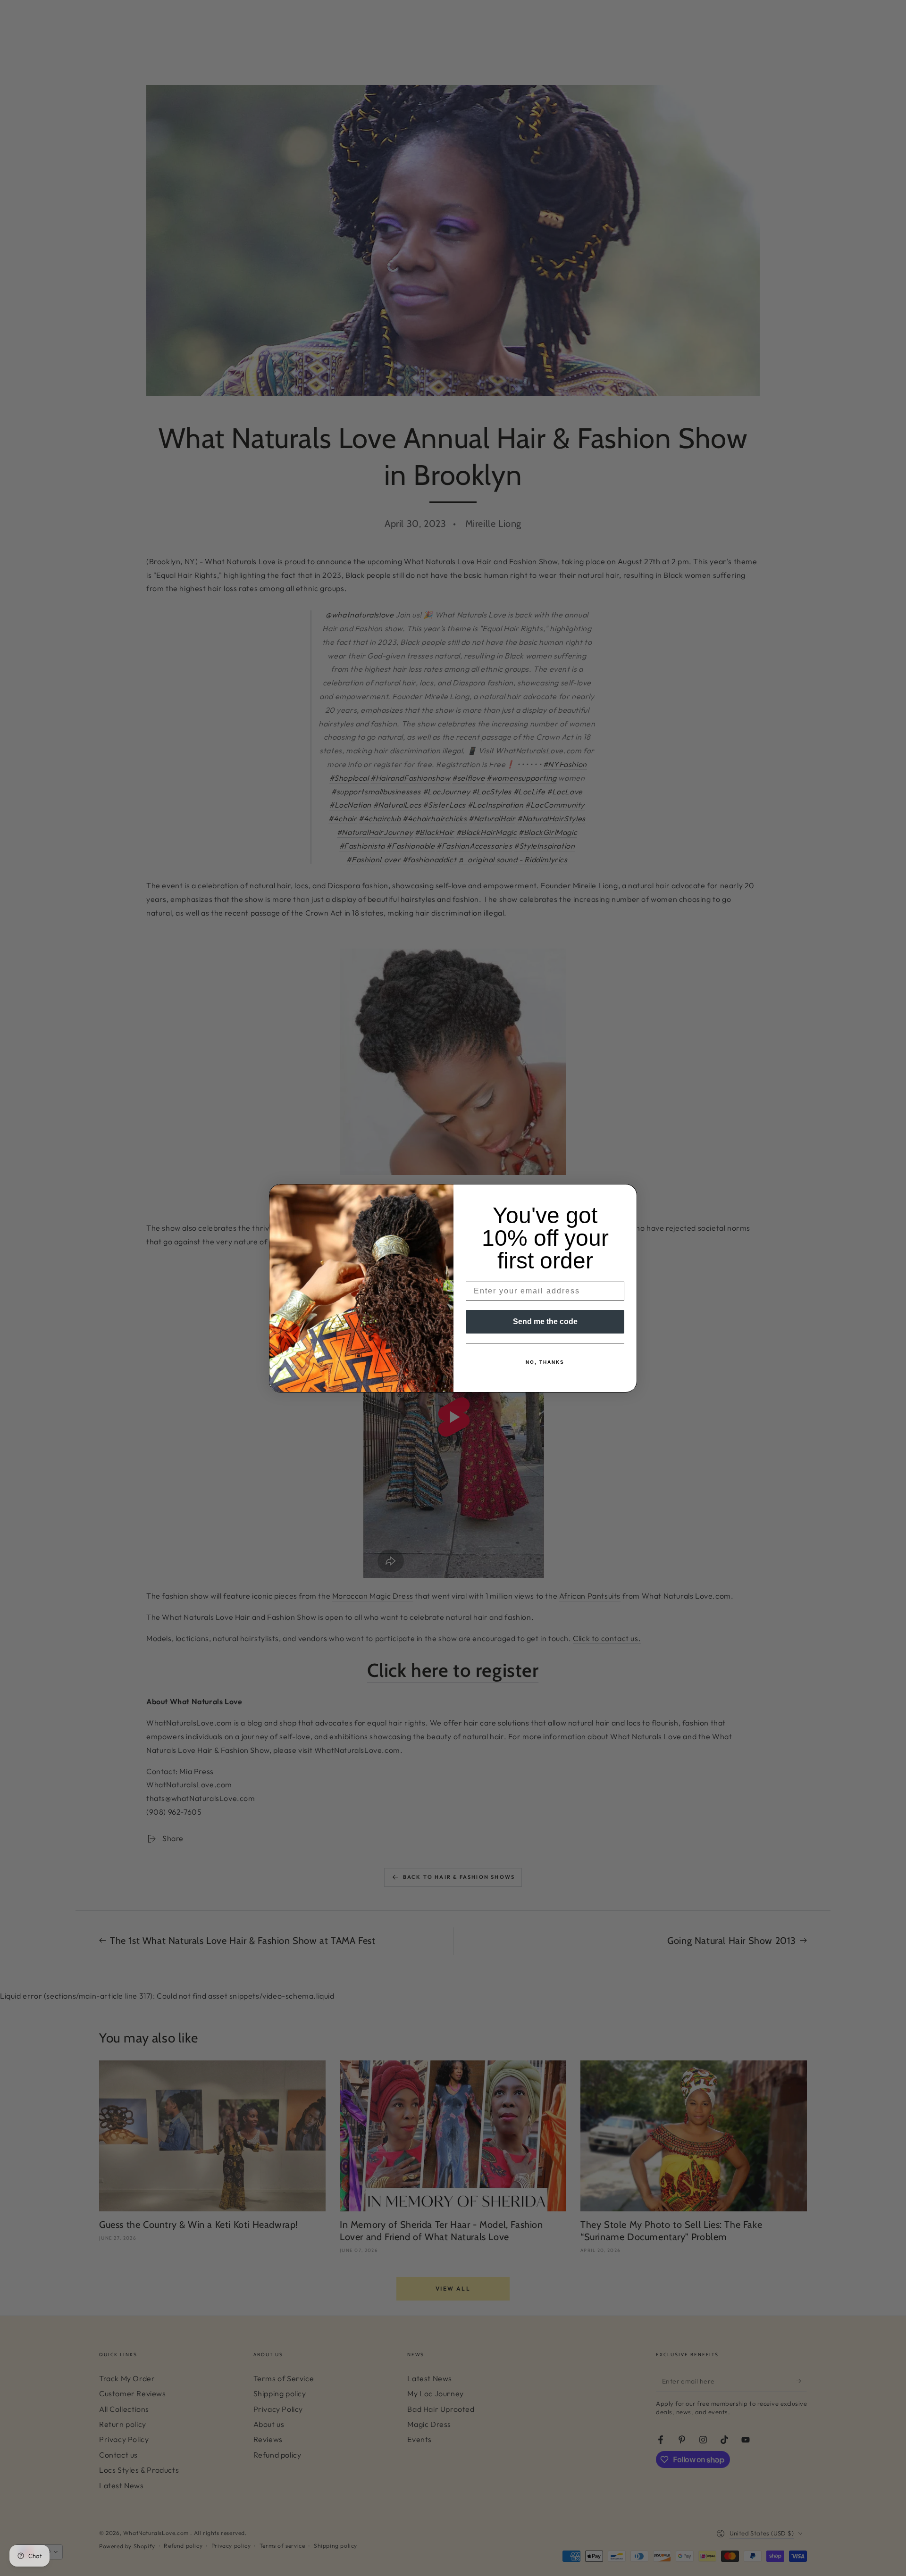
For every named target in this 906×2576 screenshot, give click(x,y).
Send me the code (545, 1321)
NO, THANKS (545, 1362)
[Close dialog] (627, 1194)
